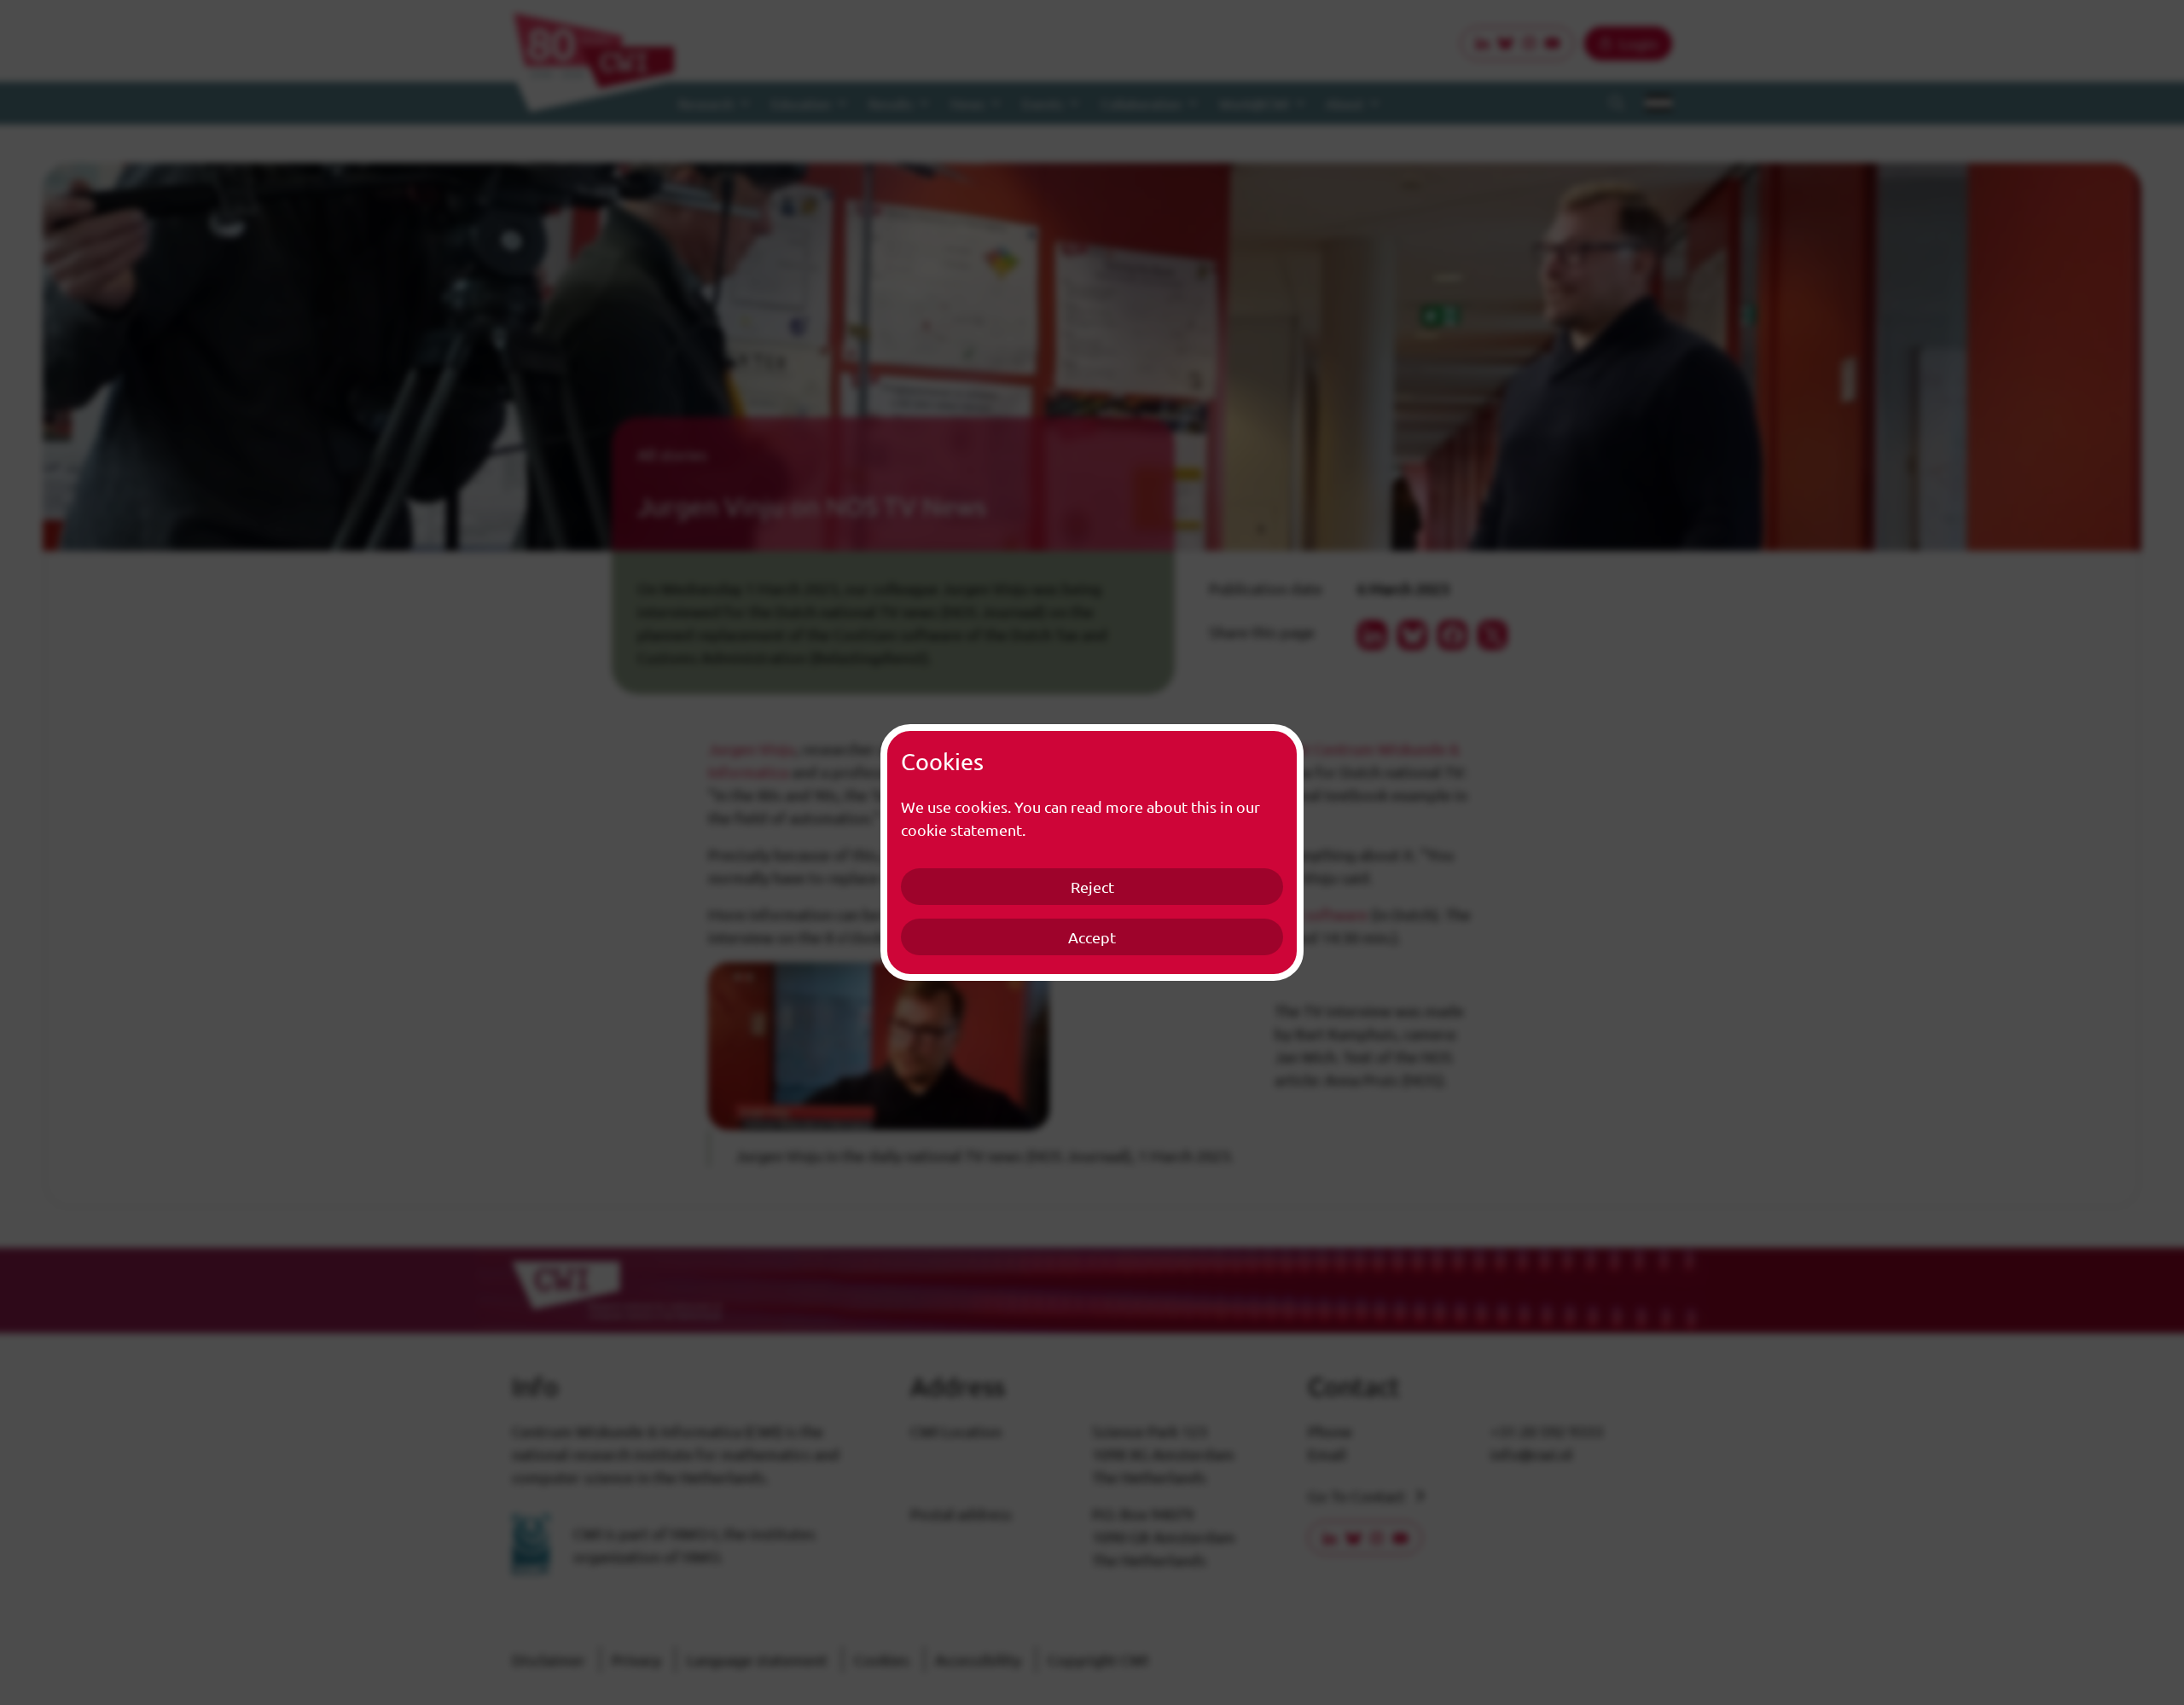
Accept (1092, 937)
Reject (1092, 887)
